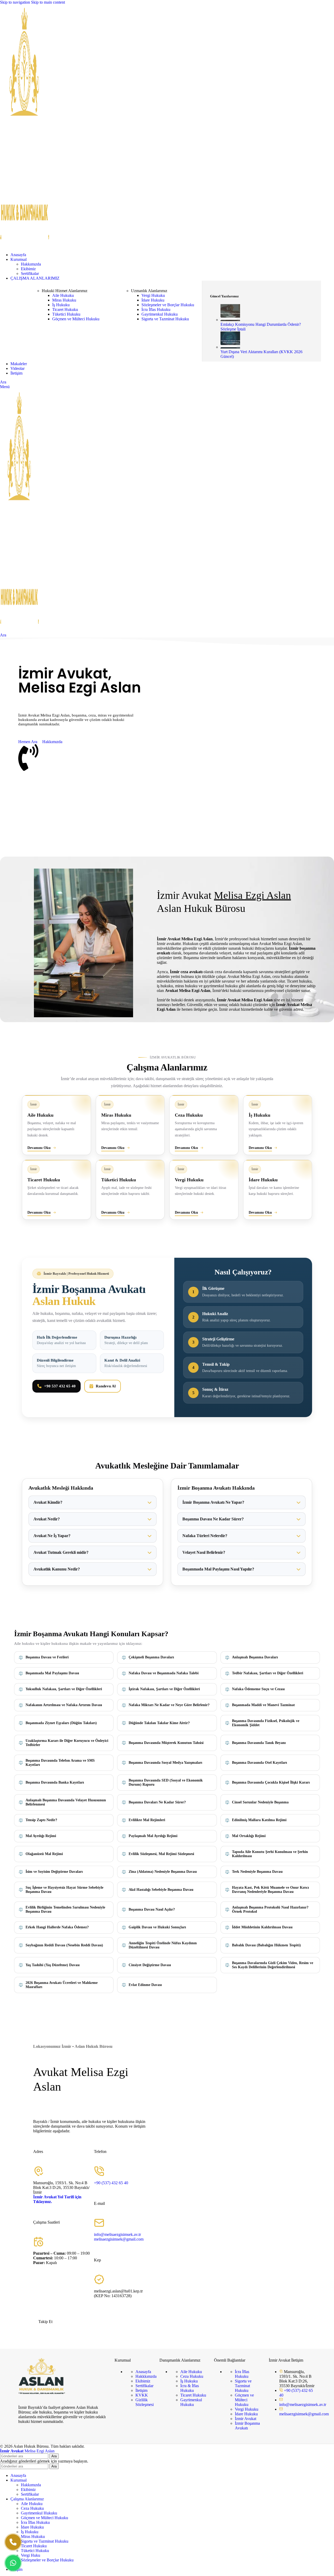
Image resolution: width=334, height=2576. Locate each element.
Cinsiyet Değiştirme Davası (150, 1965)
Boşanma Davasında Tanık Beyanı (259, 1743)
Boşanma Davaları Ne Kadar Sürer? (157, 1802)
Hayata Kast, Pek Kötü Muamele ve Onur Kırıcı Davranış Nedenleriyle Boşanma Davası (270, 1890)
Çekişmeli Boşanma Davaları (151, 1657)
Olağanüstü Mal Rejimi (44, 1854)
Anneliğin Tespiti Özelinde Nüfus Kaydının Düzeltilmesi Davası (163, 1945)
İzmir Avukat (246, 2419)
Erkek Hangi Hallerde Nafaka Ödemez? (57, 1927)
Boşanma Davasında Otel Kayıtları (260, 1763)
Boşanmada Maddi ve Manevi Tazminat (263, 1705)
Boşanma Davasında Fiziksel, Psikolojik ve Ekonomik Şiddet (266, 1723)
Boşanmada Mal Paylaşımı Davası (52, 1673)
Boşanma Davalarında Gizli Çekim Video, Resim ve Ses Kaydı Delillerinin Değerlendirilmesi (273, 1965)
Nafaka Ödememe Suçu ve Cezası (258, 1689)
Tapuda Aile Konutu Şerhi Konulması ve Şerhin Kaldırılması (270, 1854)
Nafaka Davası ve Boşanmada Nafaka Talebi (164, 1673)
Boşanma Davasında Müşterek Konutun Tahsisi (166, 1743)
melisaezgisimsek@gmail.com (119, 2239)
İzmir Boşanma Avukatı (247, 2426)
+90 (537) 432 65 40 (111, 2183)
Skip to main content (48, 2)
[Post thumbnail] (230, 320)
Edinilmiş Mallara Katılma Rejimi (259, 1820)
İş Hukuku (61, 305)
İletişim (141, 2390)
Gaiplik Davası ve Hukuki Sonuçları (157, 1927)
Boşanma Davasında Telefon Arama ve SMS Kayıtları (60, 1763)
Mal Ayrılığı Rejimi (41, 1836)
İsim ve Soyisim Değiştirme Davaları (54, 1872)
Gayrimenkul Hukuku (160, 314)
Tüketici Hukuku (66, 314)
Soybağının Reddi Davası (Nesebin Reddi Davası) (64, 1945)
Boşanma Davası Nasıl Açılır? (152, 1909)
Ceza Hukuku (192, 2376)
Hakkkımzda (146, 2376)
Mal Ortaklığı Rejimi (249, 1836)
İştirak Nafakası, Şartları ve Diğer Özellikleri (164, 1689)
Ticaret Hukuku (65, 309)
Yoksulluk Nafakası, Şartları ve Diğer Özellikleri (64, 1689)
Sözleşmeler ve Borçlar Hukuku (168, 305)
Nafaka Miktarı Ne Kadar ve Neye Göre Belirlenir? (169, 1705)
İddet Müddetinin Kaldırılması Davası (262, 1927)
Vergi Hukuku (153, 295)
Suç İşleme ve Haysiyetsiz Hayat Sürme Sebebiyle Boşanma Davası (64, 1890)
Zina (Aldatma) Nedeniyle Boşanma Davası (163, 1872)
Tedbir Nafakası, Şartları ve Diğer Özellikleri (268, 1673)
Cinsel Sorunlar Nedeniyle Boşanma (260, 1802)
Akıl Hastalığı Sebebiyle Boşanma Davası (161, 1890)
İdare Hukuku (153, 300)
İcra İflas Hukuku (156, 309)
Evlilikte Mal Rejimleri (147, 1820)
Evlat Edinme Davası (145, 1985)
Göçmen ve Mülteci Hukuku (76, 319)
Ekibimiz (28, 269)
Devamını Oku (39, 1148)
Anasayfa (143, 2372)
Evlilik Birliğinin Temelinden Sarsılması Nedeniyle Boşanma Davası (65, 1909)
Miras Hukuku (64, 300)
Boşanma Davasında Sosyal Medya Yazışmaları (165, 1763)
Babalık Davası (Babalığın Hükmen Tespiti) (266, 1945)
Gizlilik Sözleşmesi (145, 2402)
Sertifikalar (30, 273)
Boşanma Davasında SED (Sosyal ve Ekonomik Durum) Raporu (166, 1782)
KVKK (142, 2395)
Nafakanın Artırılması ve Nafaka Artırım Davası (64, 1705)
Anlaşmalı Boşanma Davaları (255, 1657)
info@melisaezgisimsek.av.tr (117, 2234)
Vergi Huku (31, 2555)
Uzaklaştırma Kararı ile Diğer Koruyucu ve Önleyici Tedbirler (67, 1743)
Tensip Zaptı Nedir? (41, 1820)
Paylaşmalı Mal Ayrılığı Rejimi (153, 1836)
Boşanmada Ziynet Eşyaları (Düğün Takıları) (61, 1723)
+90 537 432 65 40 (60, 1386)
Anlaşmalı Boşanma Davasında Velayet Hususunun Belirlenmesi (66, 1802)
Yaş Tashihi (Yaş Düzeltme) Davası (53, 1965)
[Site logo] (25, 246)
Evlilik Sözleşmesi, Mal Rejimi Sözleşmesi (161, 1854)
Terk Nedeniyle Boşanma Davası (257, 1872)
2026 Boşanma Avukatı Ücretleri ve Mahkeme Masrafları (62, 1985)
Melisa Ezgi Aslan (27, 2451)
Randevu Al (106, 1386)
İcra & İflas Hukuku (190, 2388)
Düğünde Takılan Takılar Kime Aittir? (159, 1723)
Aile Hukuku (63, 295)
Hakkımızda (31, 264)
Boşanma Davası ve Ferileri (47, 1657)
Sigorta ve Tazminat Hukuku (165, 319)
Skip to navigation (16, 2)
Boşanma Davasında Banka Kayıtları (55, 1782)
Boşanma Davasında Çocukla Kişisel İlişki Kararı (271, 1782)
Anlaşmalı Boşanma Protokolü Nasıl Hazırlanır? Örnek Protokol (270, 1909)
